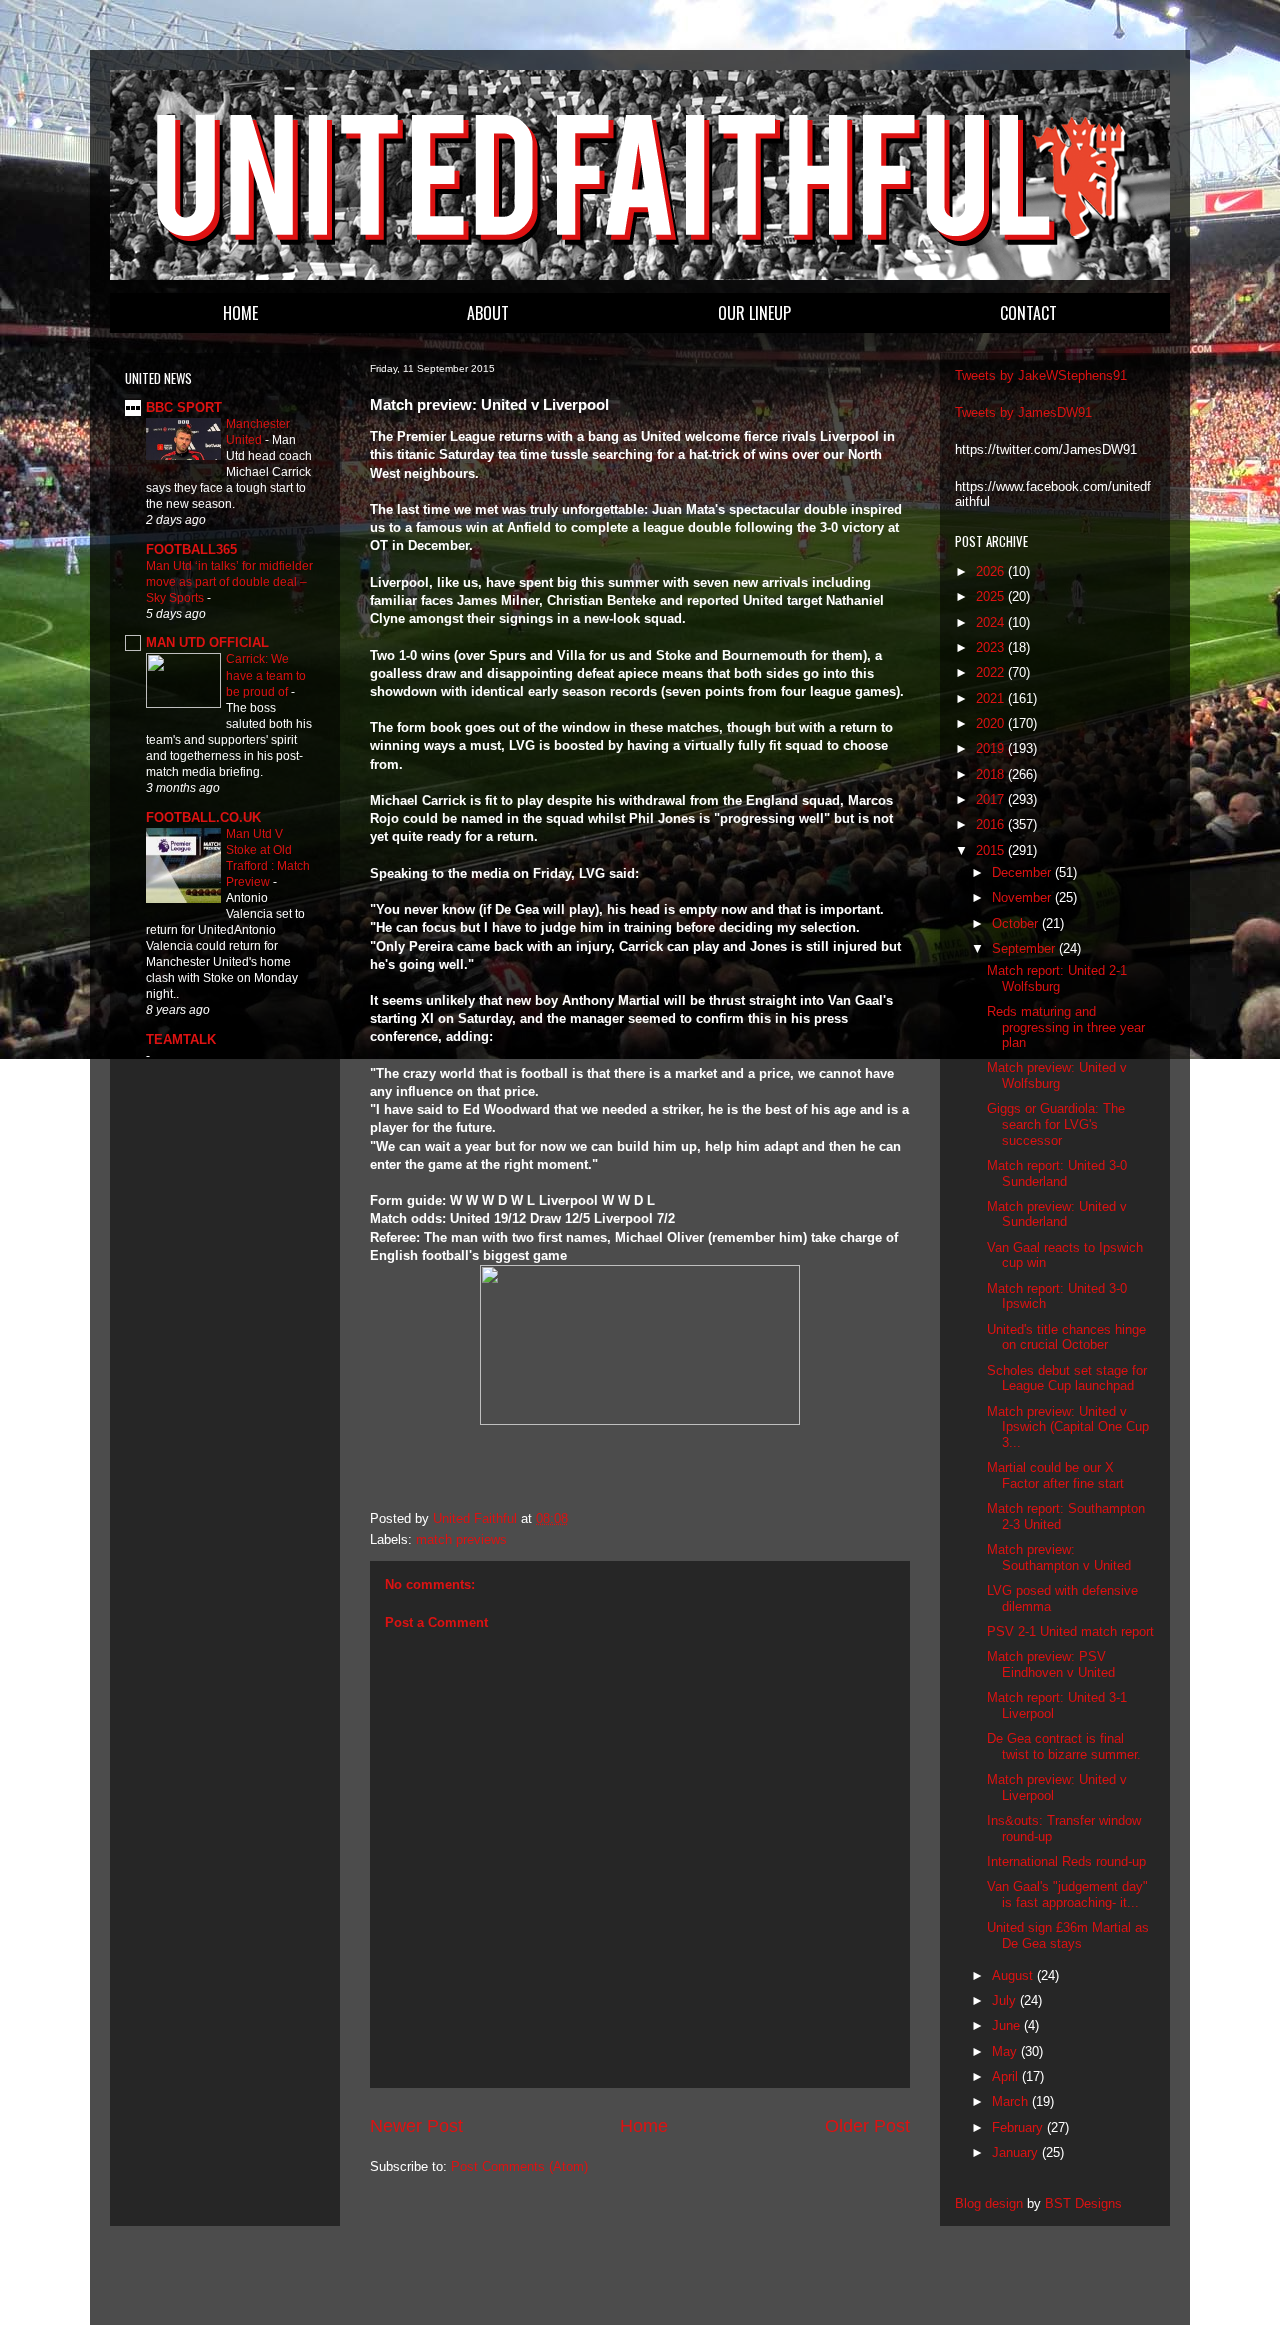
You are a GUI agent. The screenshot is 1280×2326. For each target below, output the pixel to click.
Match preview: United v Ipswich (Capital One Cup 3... (1068, 1427)
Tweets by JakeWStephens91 (1041, 375)
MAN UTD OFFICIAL (207, 642)
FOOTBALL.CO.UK (203, 817)
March (1012, 2101)
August (1014, 1975)
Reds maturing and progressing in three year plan (1066, 1027)
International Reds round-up (1066, 1861)
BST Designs (1083, 2203)
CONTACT (1028, 313)
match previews (461, 1539)
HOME (240, 313)
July (1006, 2000)
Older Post (867, 2126)
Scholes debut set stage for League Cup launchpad (1067, 1378)
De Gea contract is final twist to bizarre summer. (1064, 1746)
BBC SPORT (184, 407)
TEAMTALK (181, 1039)
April (1007, 2076)
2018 (992, 774)
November (1023, 897)
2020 (992, 723)
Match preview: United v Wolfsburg (1057, 1075)
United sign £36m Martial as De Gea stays (1068, 1935)
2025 (992, 596)
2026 (992, 571)
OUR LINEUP (754, 313)
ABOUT (488, 313)
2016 (992, 824)
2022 (992, 672)
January (1017, 2152)
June (1008, 2025)
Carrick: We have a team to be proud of (266, 675)
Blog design (989, 2203)
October (1017, 923)
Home (644, 2126)
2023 (992, 647)
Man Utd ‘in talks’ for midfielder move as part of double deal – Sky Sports (229, 582)
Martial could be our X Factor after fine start (1055, 1475)
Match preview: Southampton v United (1059, 1557)
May (1006, 2051)
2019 (992, 748)
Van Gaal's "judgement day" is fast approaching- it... (1067, 1894)
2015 (992, 850)
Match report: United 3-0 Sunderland (1057, 1173)
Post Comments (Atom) (519, 2166)
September (1025, 948)
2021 (992, 698)
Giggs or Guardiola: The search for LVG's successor (1056, 1124)
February (1019, 2127)
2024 (992, 622)
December (1023, 872)
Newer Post (416, 2126)
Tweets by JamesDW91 (1023, 412)
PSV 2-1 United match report (1070, 1631)
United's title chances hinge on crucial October (1066, 1337)
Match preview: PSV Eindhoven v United (1051, 1664)
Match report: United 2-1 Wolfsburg (1057, 978)
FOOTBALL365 (191, 549)
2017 (992, 799)
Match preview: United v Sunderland (1057, 1214)
